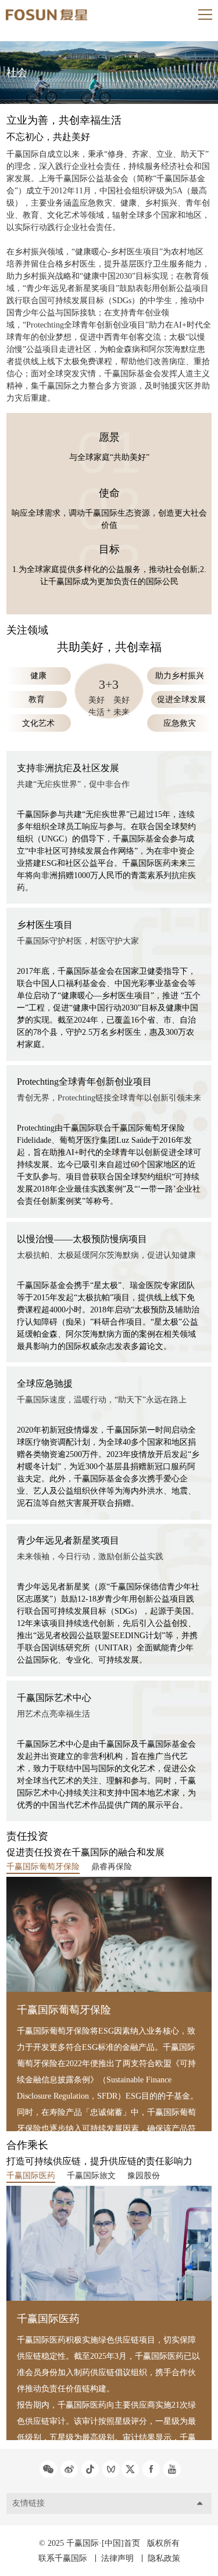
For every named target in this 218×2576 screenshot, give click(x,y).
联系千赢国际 (63, 2558)
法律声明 (117, 2558)
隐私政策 (164, 2558)
